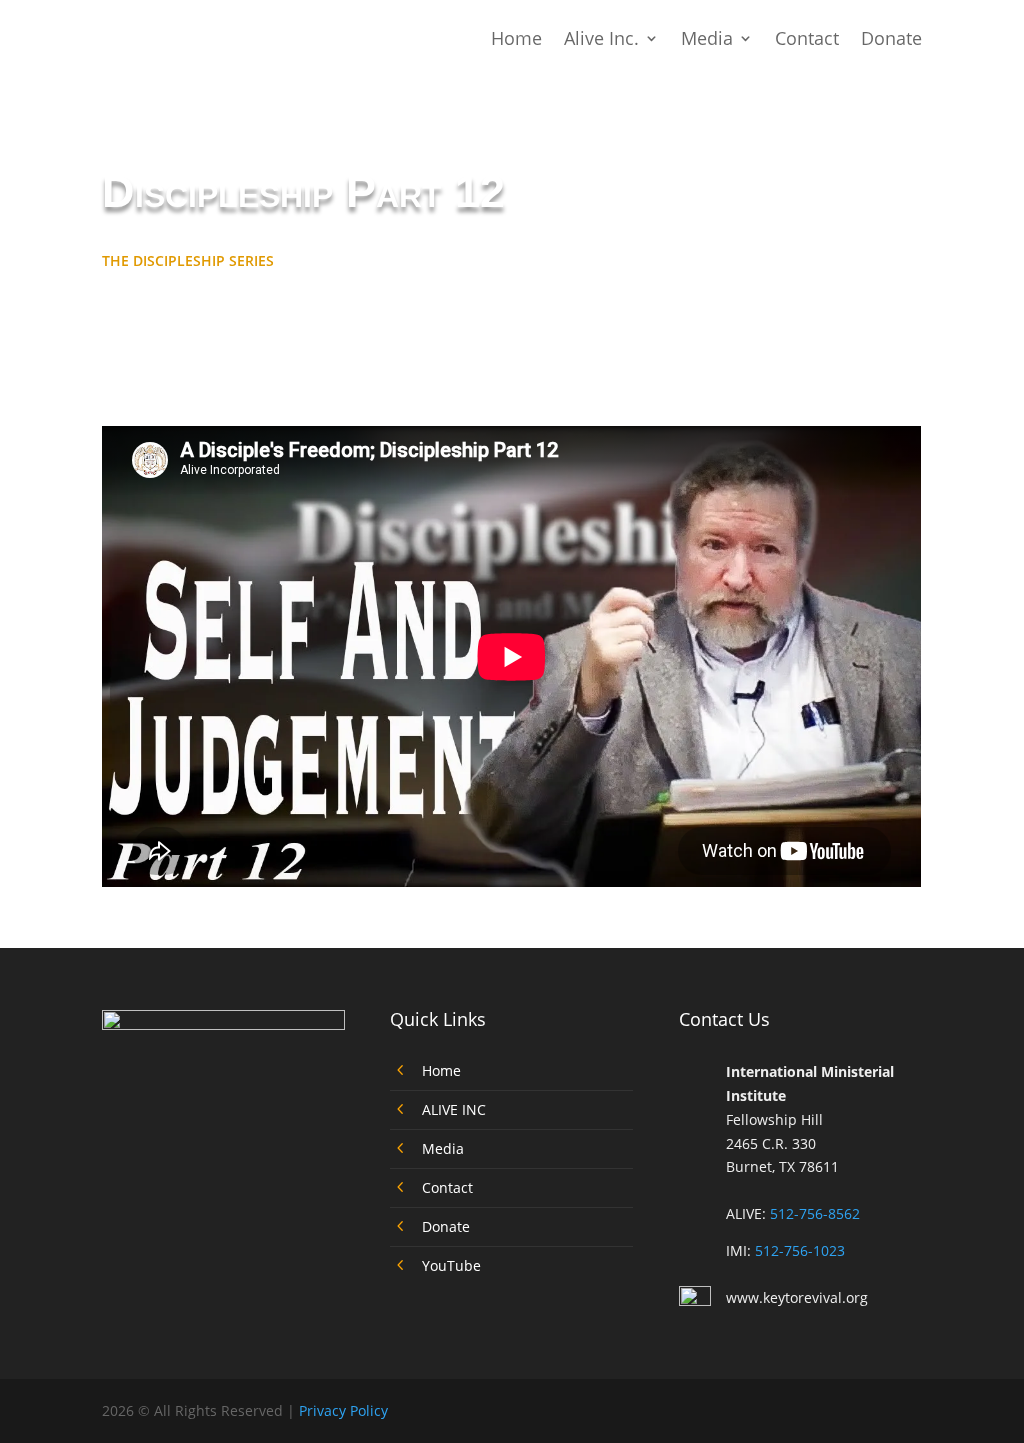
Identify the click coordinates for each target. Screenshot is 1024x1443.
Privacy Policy (343, 1410)
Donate (891, 38)
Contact (807, 38)
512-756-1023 (800, 1250)
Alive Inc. (601, 38)
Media (707, 38)
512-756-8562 (815, 1213)
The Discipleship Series (188, 260)
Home (516, 38)
